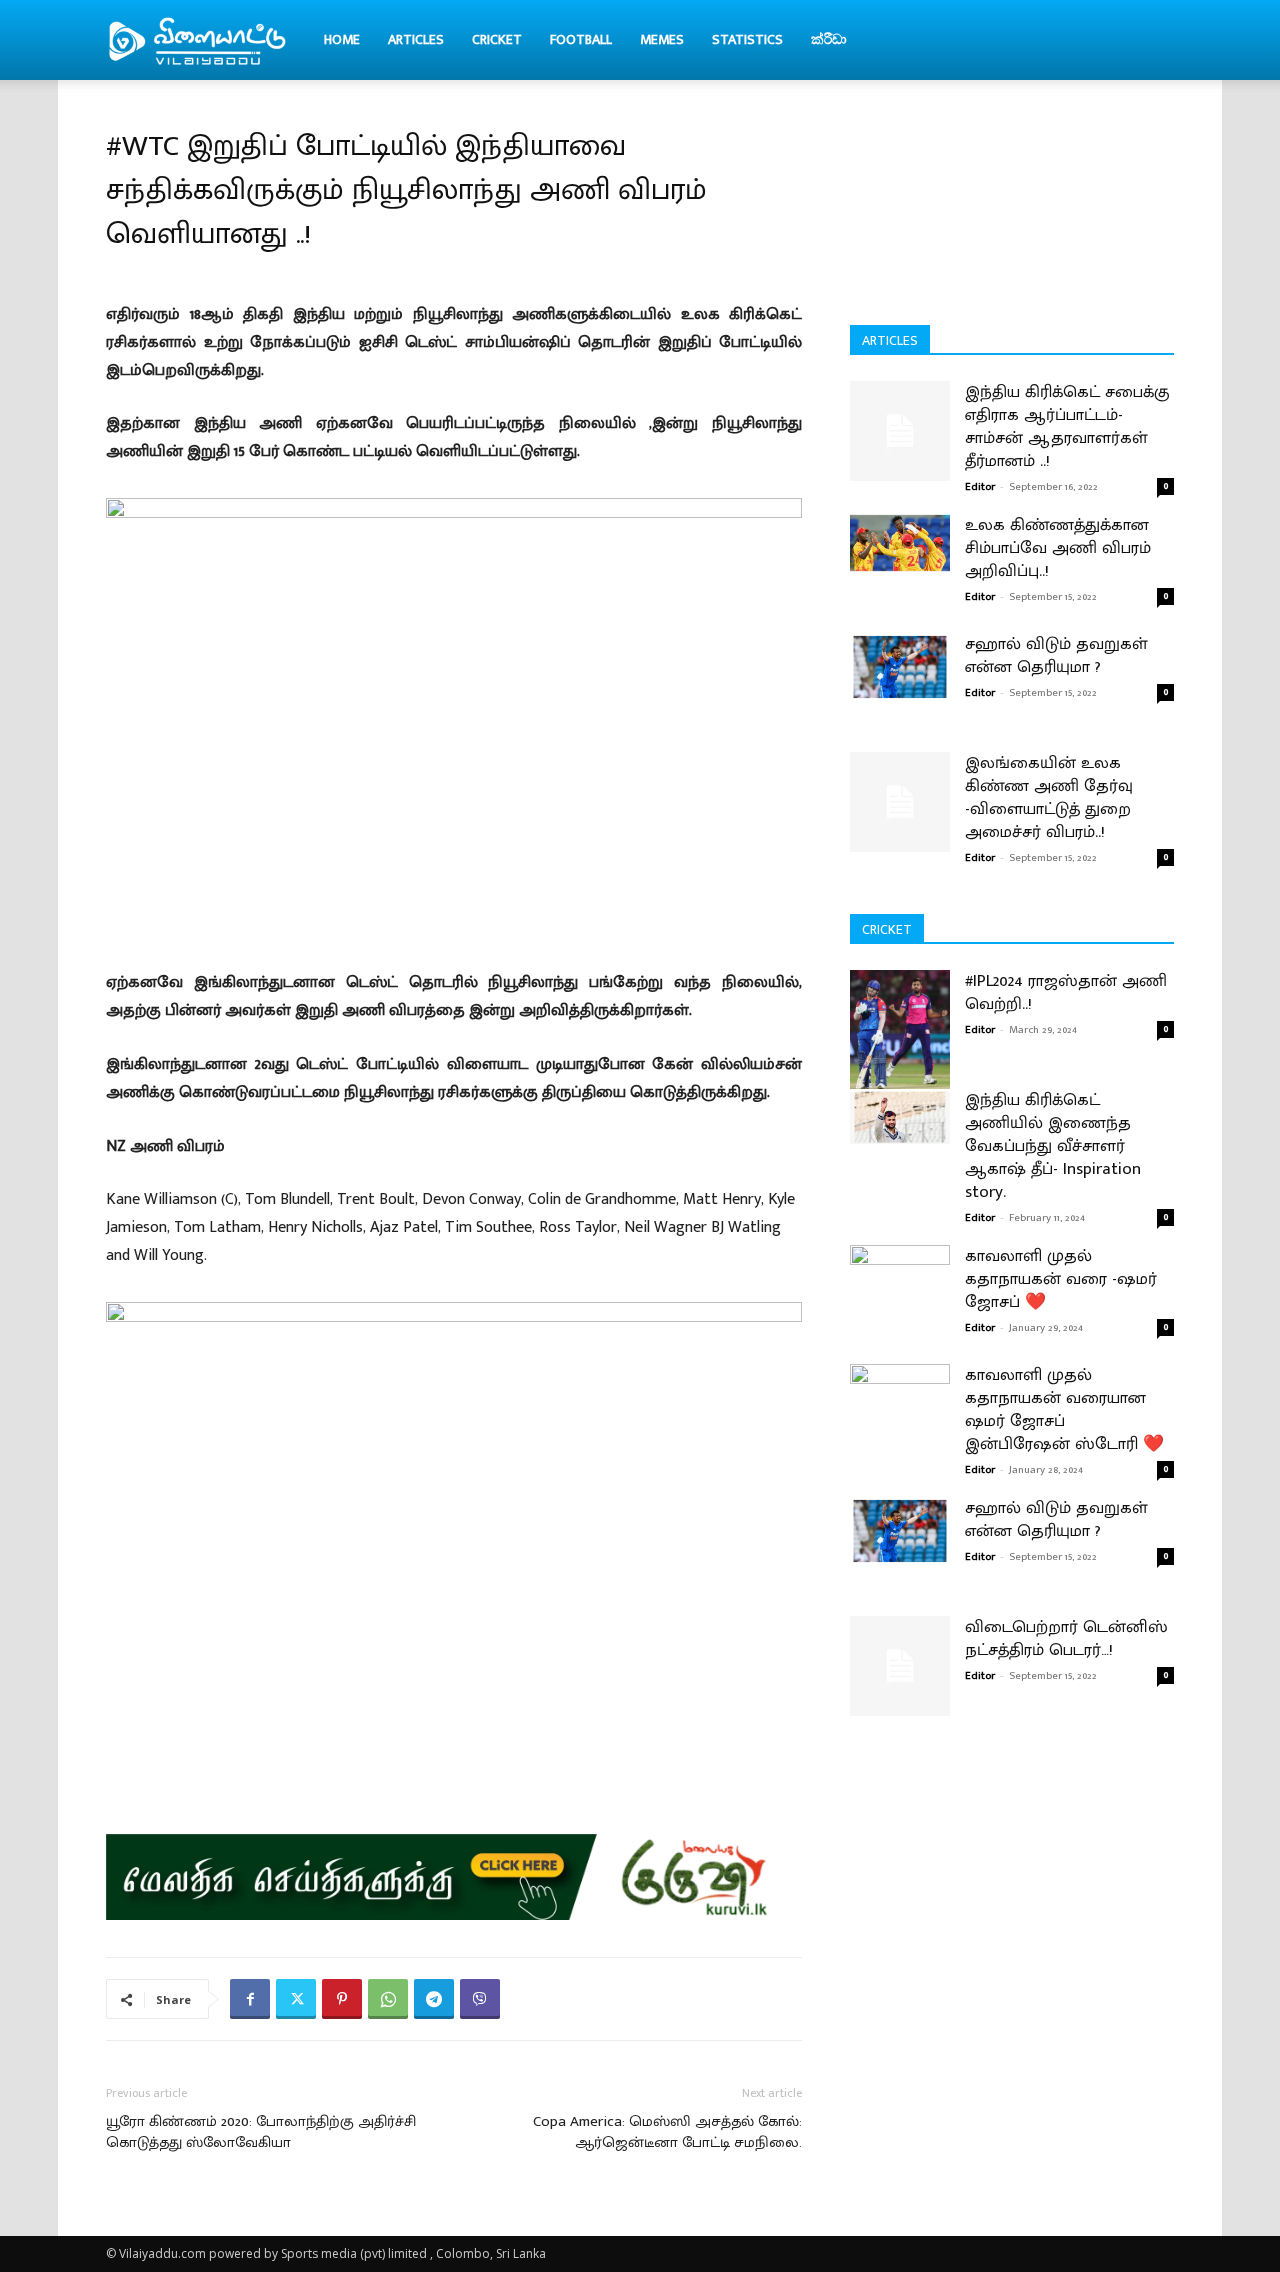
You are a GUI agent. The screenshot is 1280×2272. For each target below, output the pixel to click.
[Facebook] (250, 1999)
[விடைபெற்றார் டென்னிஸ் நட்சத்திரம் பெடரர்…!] (900, 1666)
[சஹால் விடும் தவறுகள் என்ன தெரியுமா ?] (900, 666)
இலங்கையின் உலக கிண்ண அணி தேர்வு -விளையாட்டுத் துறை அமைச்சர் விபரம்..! (1049, 797)
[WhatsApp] (388, 1999)
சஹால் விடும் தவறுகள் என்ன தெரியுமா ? (1056, 655)
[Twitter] (296, 1999)
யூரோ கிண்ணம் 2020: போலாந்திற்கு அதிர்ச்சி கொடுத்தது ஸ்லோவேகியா (261, 2132)
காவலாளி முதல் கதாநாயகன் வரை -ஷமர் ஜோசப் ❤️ (1061, 1279)
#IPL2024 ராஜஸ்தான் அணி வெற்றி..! (1066, 992)
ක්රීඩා (829, 39)
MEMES (662, 39)
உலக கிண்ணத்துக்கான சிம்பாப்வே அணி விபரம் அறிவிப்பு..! (1058, 548)
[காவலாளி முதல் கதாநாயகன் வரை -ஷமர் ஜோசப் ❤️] (900, 1307)
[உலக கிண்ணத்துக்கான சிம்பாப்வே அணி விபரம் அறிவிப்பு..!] (900, 543)
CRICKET (497, 39)
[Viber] (480, 1999)
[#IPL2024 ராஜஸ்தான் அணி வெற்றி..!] (900, 1032)
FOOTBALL (581, 39)
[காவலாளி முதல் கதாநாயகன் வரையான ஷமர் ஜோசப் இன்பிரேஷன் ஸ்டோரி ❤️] (900, 1426)
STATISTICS (747, 39)
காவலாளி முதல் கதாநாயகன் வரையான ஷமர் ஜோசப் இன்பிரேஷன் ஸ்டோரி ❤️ (1064, 1409)
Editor (980, 487)
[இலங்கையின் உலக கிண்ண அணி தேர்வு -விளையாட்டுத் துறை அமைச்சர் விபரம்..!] (900, 802)
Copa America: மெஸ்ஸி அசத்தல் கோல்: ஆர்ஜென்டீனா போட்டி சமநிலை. (667, 2132)
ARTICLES (416, 39)
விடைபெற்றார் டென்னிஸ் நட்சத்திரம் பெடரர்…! (1066, 1638)
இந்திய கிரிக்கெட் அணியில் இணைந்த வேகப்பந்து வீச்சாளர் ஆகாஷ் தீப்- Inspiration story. (1053, 1146)
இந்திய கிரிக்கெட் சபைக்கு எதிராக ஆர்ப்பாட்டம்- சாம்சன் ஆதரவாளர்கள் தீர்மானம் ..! (1067, 426)
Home (342, 39)
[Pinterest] (342, 1999)
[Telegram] (434, 1999)
